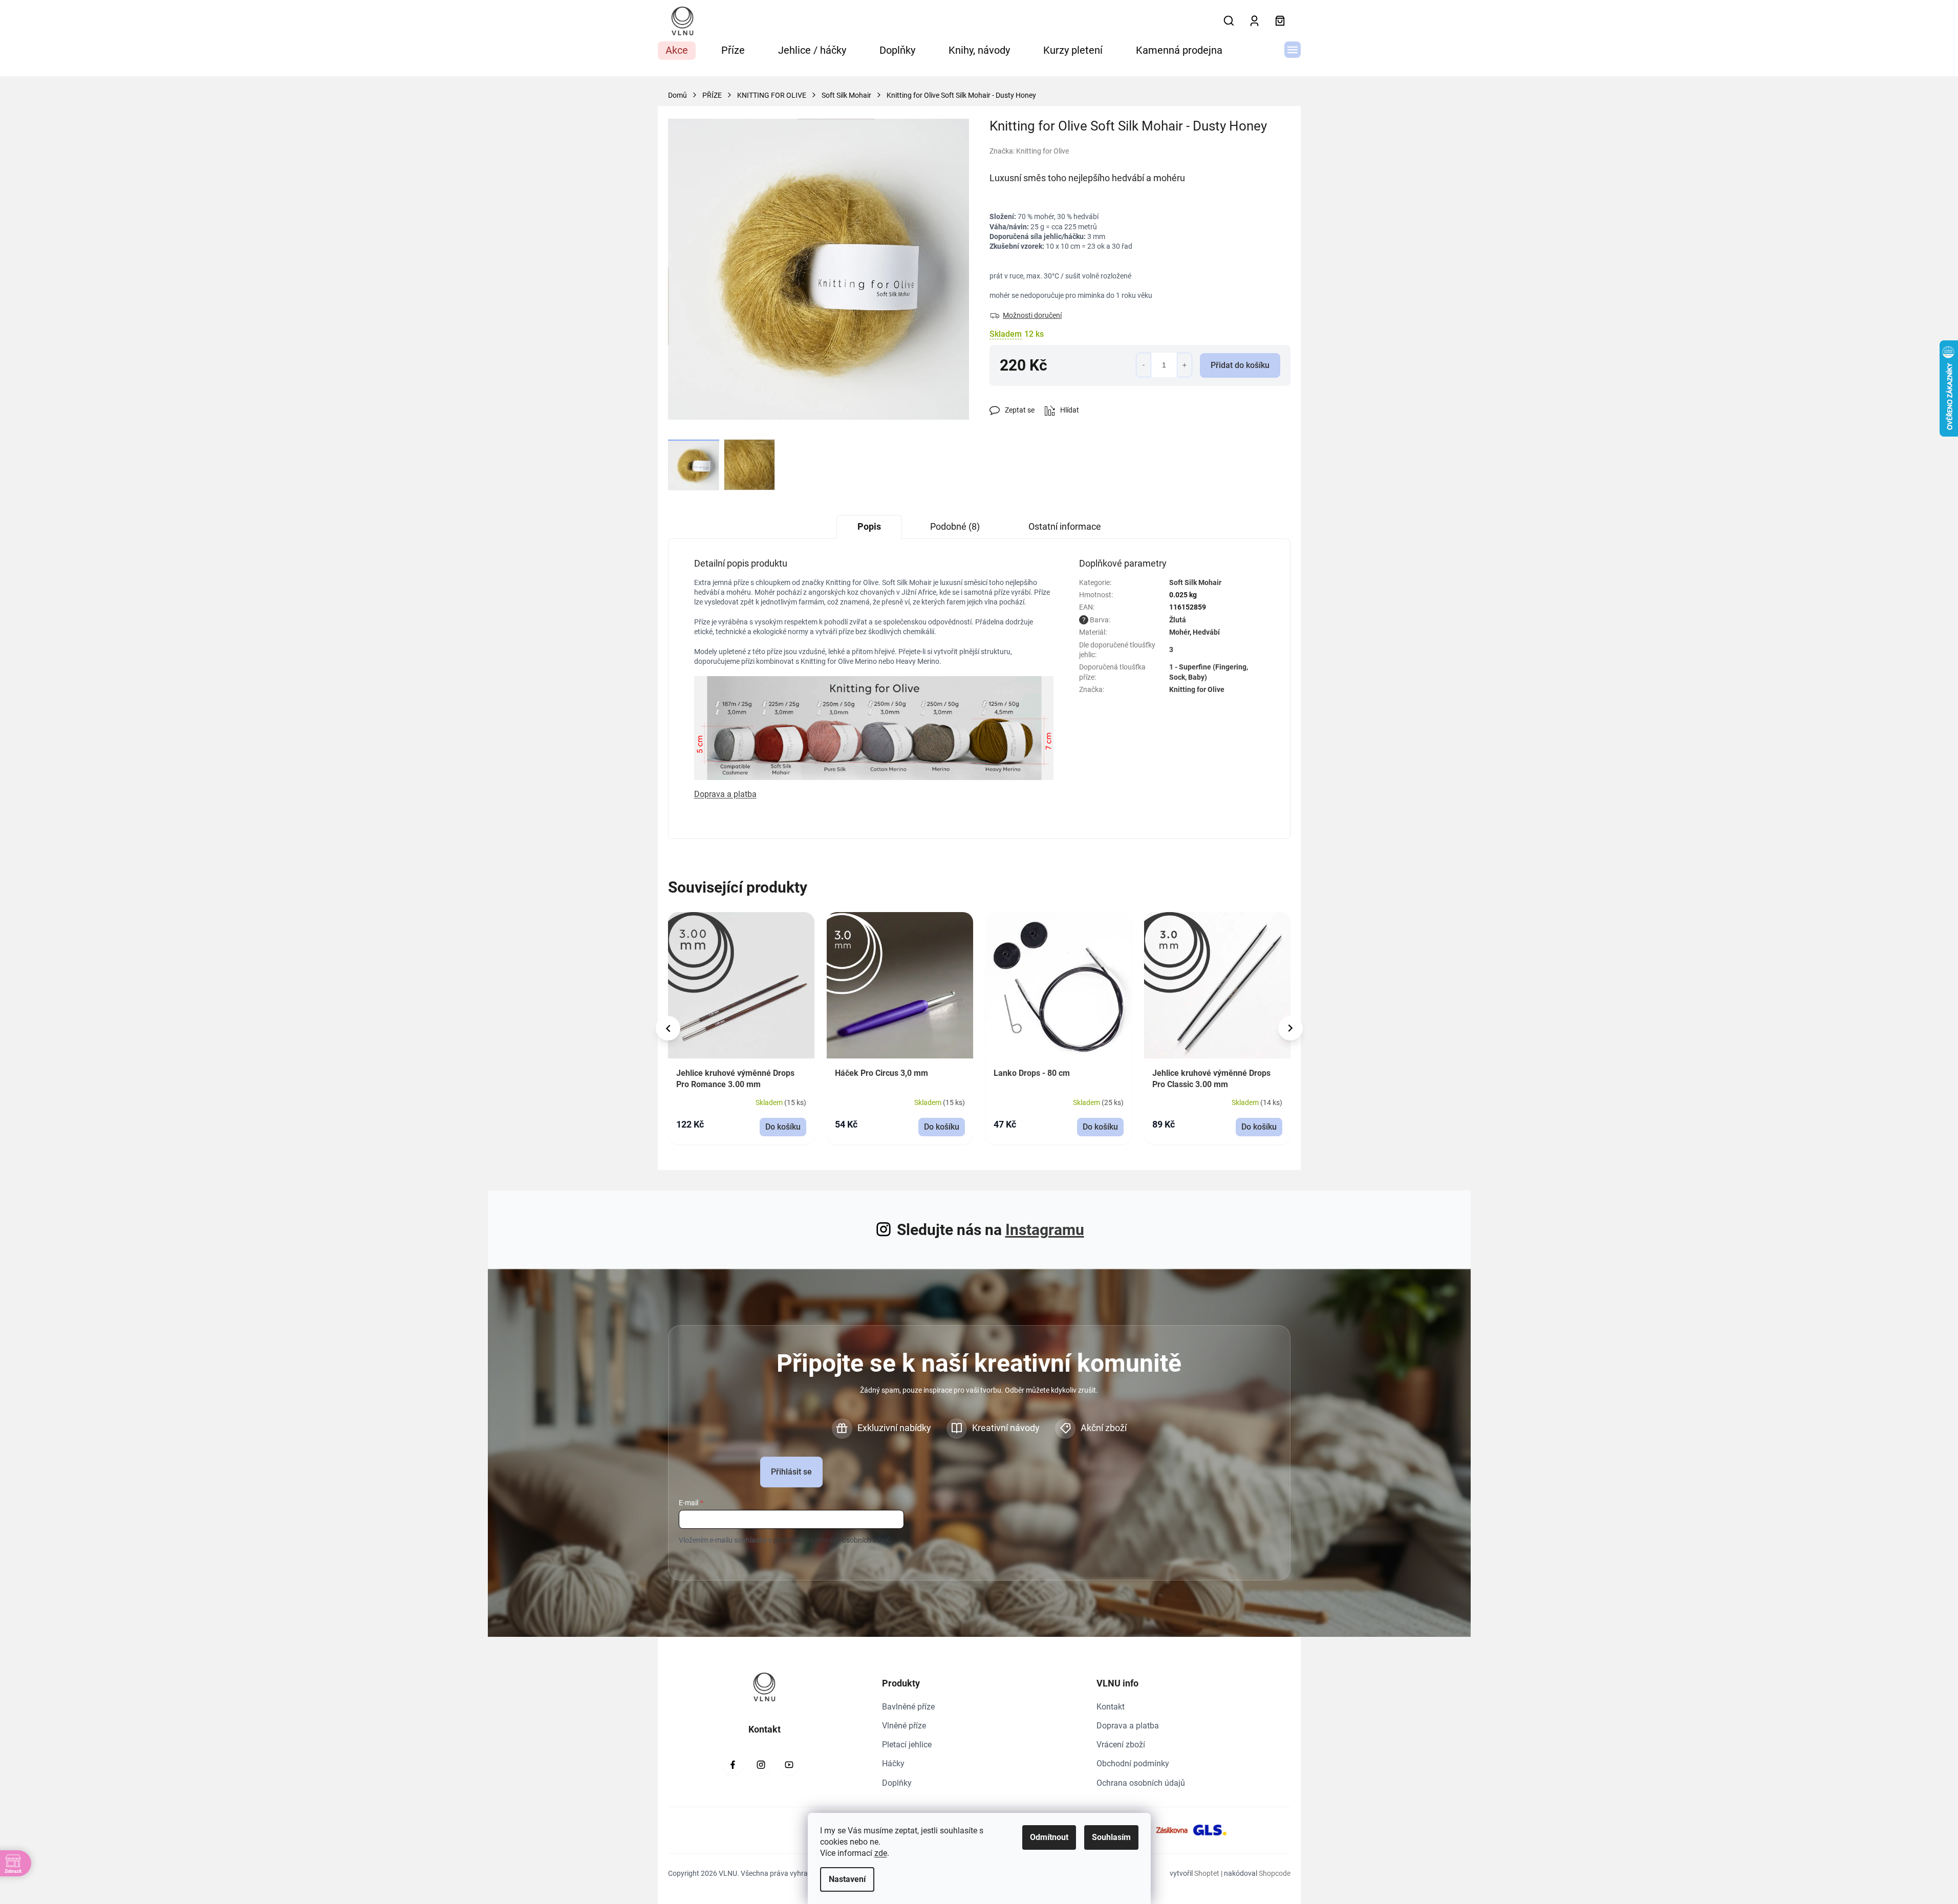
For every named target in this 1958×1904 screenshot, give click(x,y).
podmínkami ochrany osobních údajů (832, 1540)
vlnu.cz (761, 1765)
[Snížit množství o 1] (1144, 365)
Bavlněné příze (908, 1707)
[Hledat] (1229, 21)
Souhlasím (1111, 1837)
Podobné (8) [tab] (955, 526)
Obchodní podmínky (1133, 1764)
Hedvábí (1206, 632)
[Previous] (668, 1028)
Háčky (893, 1764)
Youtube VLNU (789, 1765)
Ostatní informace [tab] (1065, 526)
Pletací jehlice (907, 1745)
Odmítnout (1049, 1837)
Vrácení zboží (1121, 1745)
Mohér (1179, 632)
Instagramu (1045, 1230)
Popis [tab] (869, 526)
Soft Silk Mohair (1195, 582)
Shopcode (1275, 1873)
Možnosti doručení (1032, 315)
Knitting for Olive (1197, 689)
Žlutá (1178, 620)
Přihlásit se (791, 1472)
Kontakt (1111, 1707)
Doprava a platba (1128, 1726)
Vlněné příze (904, 1726)
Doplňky (897, 1783)
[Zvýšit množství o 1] (1185, 365)
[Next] (1290, 1028)
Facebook (733, 1765)
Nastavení (847, 1879)
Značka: (1029, 151)
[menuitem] (677, 51)
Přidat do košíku (1240, 365)
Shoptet (1207, 1873)
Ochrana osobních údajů (1141, 1783)
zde (881, 1853)
